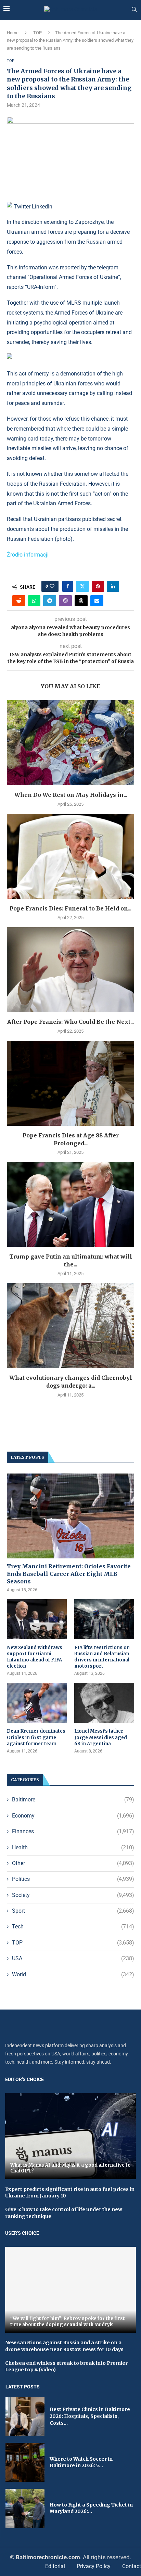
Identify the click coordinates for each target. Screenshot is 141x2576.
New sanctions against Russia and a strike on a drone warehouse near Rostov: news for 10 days (64, 2346)
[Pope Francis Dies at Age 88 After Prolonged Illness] (70, 1083)
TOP (37, 33)
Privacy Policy (94, 2566)
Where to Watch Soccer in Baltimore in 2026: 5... (81, 2462)
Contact (132, 2566)
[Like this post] (52, 586)
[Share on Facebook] (68, 586)
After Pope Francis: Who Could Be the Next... (70, 1022)
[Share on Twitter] (82, 586)
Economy (73, 1816)
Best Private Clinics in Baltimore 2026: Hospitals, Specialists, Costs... (90, 2416)
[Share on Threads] (81, 601)
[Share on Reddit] (19, 601)
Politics (73, 1879)
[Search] (134, 10)
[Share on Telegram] (50, 601)
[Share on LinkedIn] (113, 586)
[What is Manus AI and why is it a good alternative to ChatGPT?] (70, 2136)
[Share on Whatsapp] (34, 601)
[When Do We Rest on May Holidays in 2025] (70, 743)
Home (13, 33)
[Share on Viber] (65, 601)
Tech (73, 1927)
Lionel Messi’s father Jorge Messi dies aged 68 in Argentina (101, 1737)
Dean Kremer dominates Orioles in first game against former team (36, 1737)
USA (73, 1958)
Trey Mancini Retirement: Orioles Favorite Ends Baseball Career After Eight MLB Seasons (69, 1574)
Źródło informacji (28, 555)
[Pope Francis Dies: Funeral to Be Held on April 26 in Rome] (70, 856)
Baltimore (73, 1800)
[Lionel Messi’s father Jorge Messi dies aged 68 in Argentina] (104, 1703)
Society (73, 1895)
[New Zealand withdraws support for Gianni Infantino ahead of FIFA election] (37, 1619)
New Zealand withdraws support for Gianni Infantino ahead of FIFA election (35, 1657)
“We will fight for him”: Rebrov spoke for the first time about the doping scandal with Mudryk (68, 2322)
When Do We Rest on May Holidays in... (71, 795)
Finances (73, 1831)
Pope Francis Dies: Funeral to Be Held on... (70, 908)
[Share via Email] (97, 601)
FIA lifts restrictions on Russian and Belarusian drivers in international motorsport (102, 1657)
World (73, 1974)
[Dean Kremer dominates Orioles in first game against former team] (37, 1703)
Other (73, 1863)
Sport (73, 1911)
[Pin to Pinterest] (98, 586)
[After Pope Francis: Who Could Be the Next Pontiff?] (70, 970)
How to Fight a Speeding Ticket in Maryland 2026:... (91, 2508)
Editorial (55, 2566)
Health (73, 1847)
